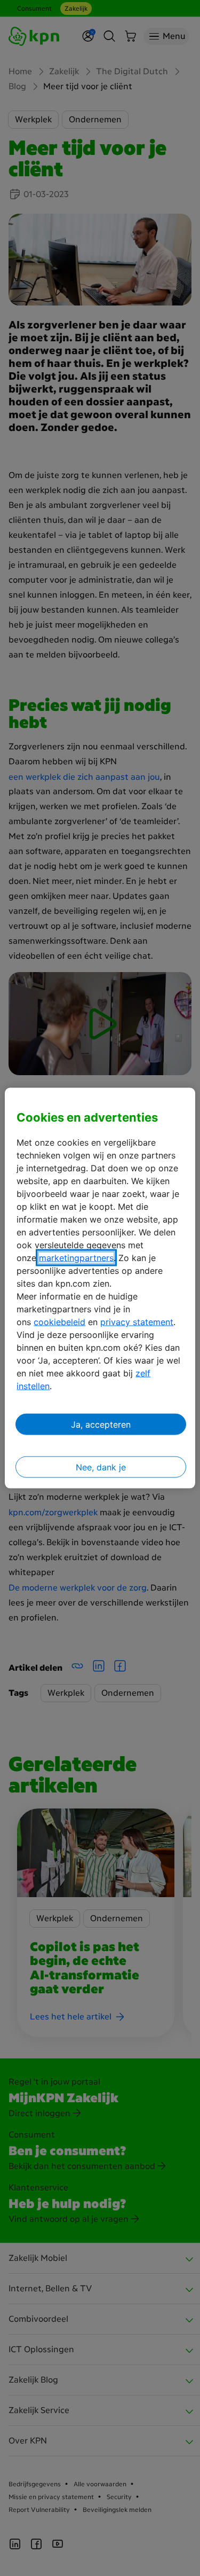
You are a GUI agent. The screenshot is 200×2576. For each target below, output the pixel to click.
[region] (100, 1288)
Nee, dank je (101, 1467)
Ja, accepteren (101, 1424)
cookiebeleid (59, 1322)
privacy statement (137, 1322)
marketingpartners (76, 1258)
